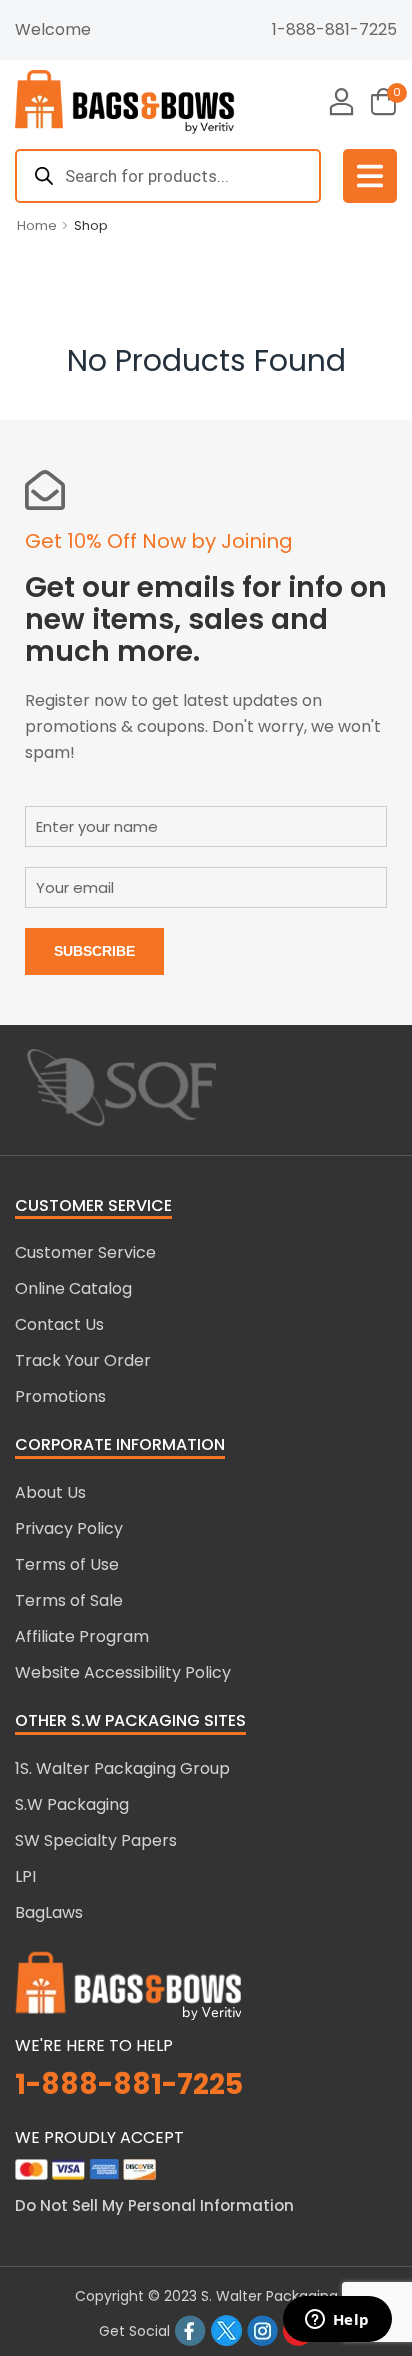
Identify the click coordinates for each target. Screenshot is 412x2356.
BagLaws (49, 1912)
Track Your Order (83, 1360)
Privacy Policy (69, 1528)
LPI (25, 1876)
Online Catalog (73, 1288)
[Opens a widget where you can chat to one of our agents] (337, 2321)
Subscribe (94, 951)
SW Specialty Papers (96, 1840)
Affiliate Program (82, 1636)
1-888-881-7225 (334, 29)
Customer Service (85, 1252)
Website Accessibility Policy (123, 1672)
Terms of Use (67, 1564)
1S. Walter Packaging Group (122, 1768)
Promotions (60, 1396)
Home (37, 225)
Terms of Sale (69, 1600)
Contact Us (59, 1324)
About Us (50, 1492)
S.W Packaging (72, 1804)
